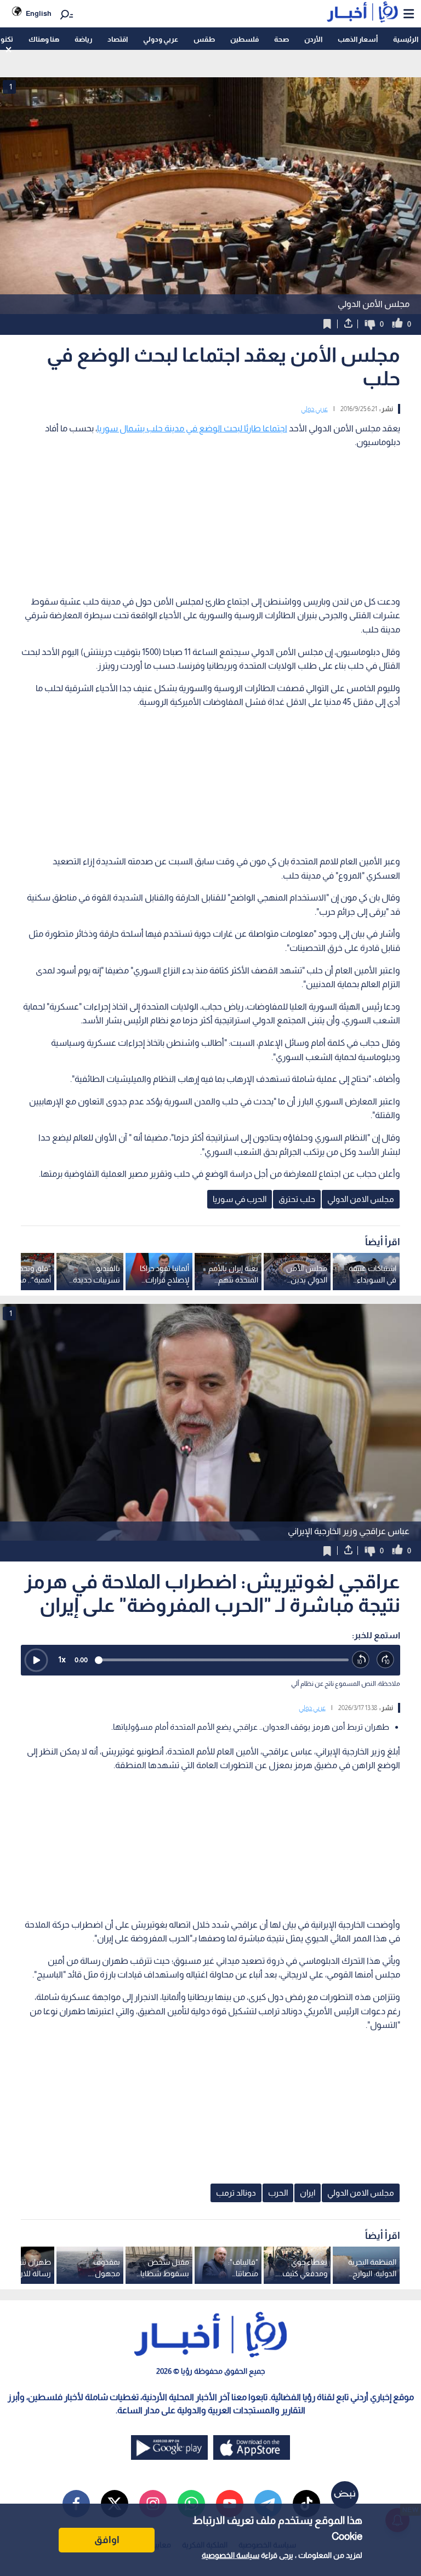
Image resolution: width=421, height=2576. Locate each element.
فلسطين (244, 39)
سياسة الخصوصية (231, 2555)
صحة (281, 39)
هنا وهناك (44, 39)
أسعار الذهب (358, 39)
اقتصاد (118, 39)
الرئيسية (406, 39)
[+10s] (386, 1660)
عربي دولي (314, 409)
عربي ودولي (161, 39)
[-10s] (361, 1660)
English (39, 13)
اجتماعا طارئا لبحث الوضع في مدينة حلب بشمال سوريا (192, 428)
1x (62, 1659)
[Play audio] (36, 1660)
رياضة (83, 39)
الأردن (313, 39)
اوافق (107, 2540)
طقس (204, 39)
